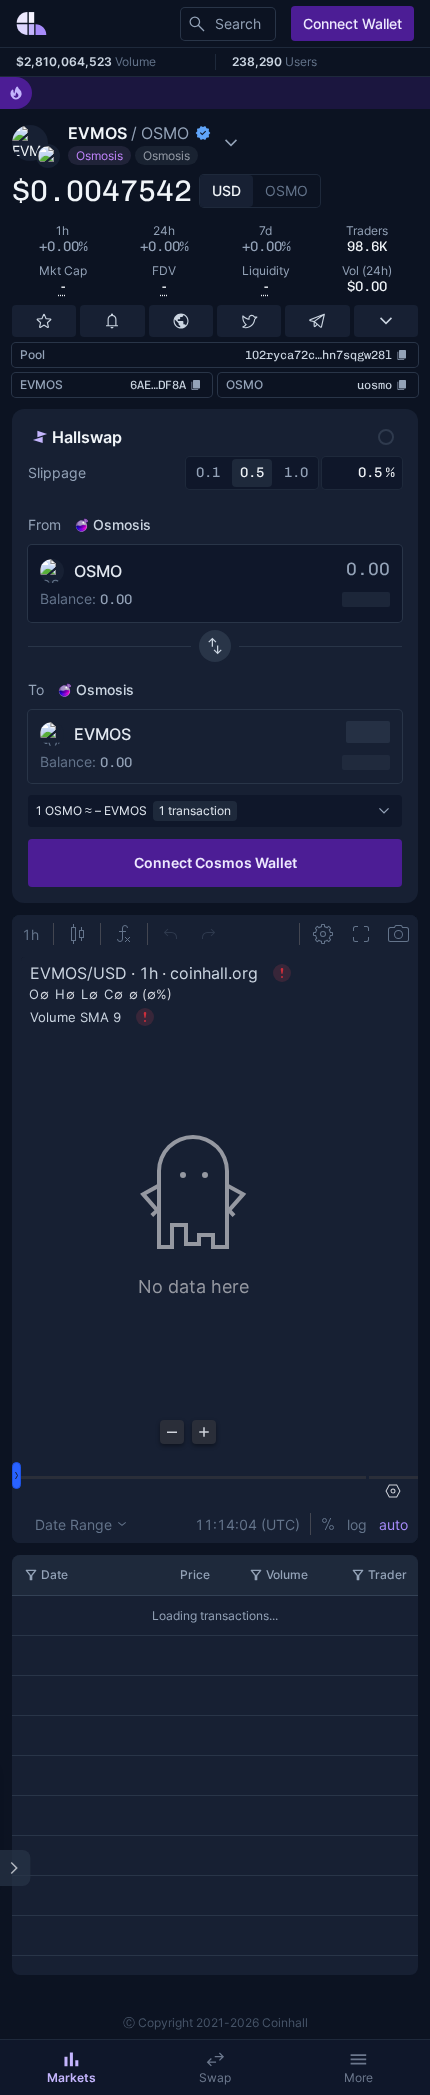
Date (54, 1574)
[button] (170, 143)
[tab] (226, 191)
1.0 (296, 472)
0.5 (252, 472)
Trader (387, 1574)
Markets (71, 2077)
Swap (215, 2077)
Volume (287, 1574)
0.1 (208, 472)
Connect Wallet (352, 23)
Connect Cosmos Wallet (215, 862)
